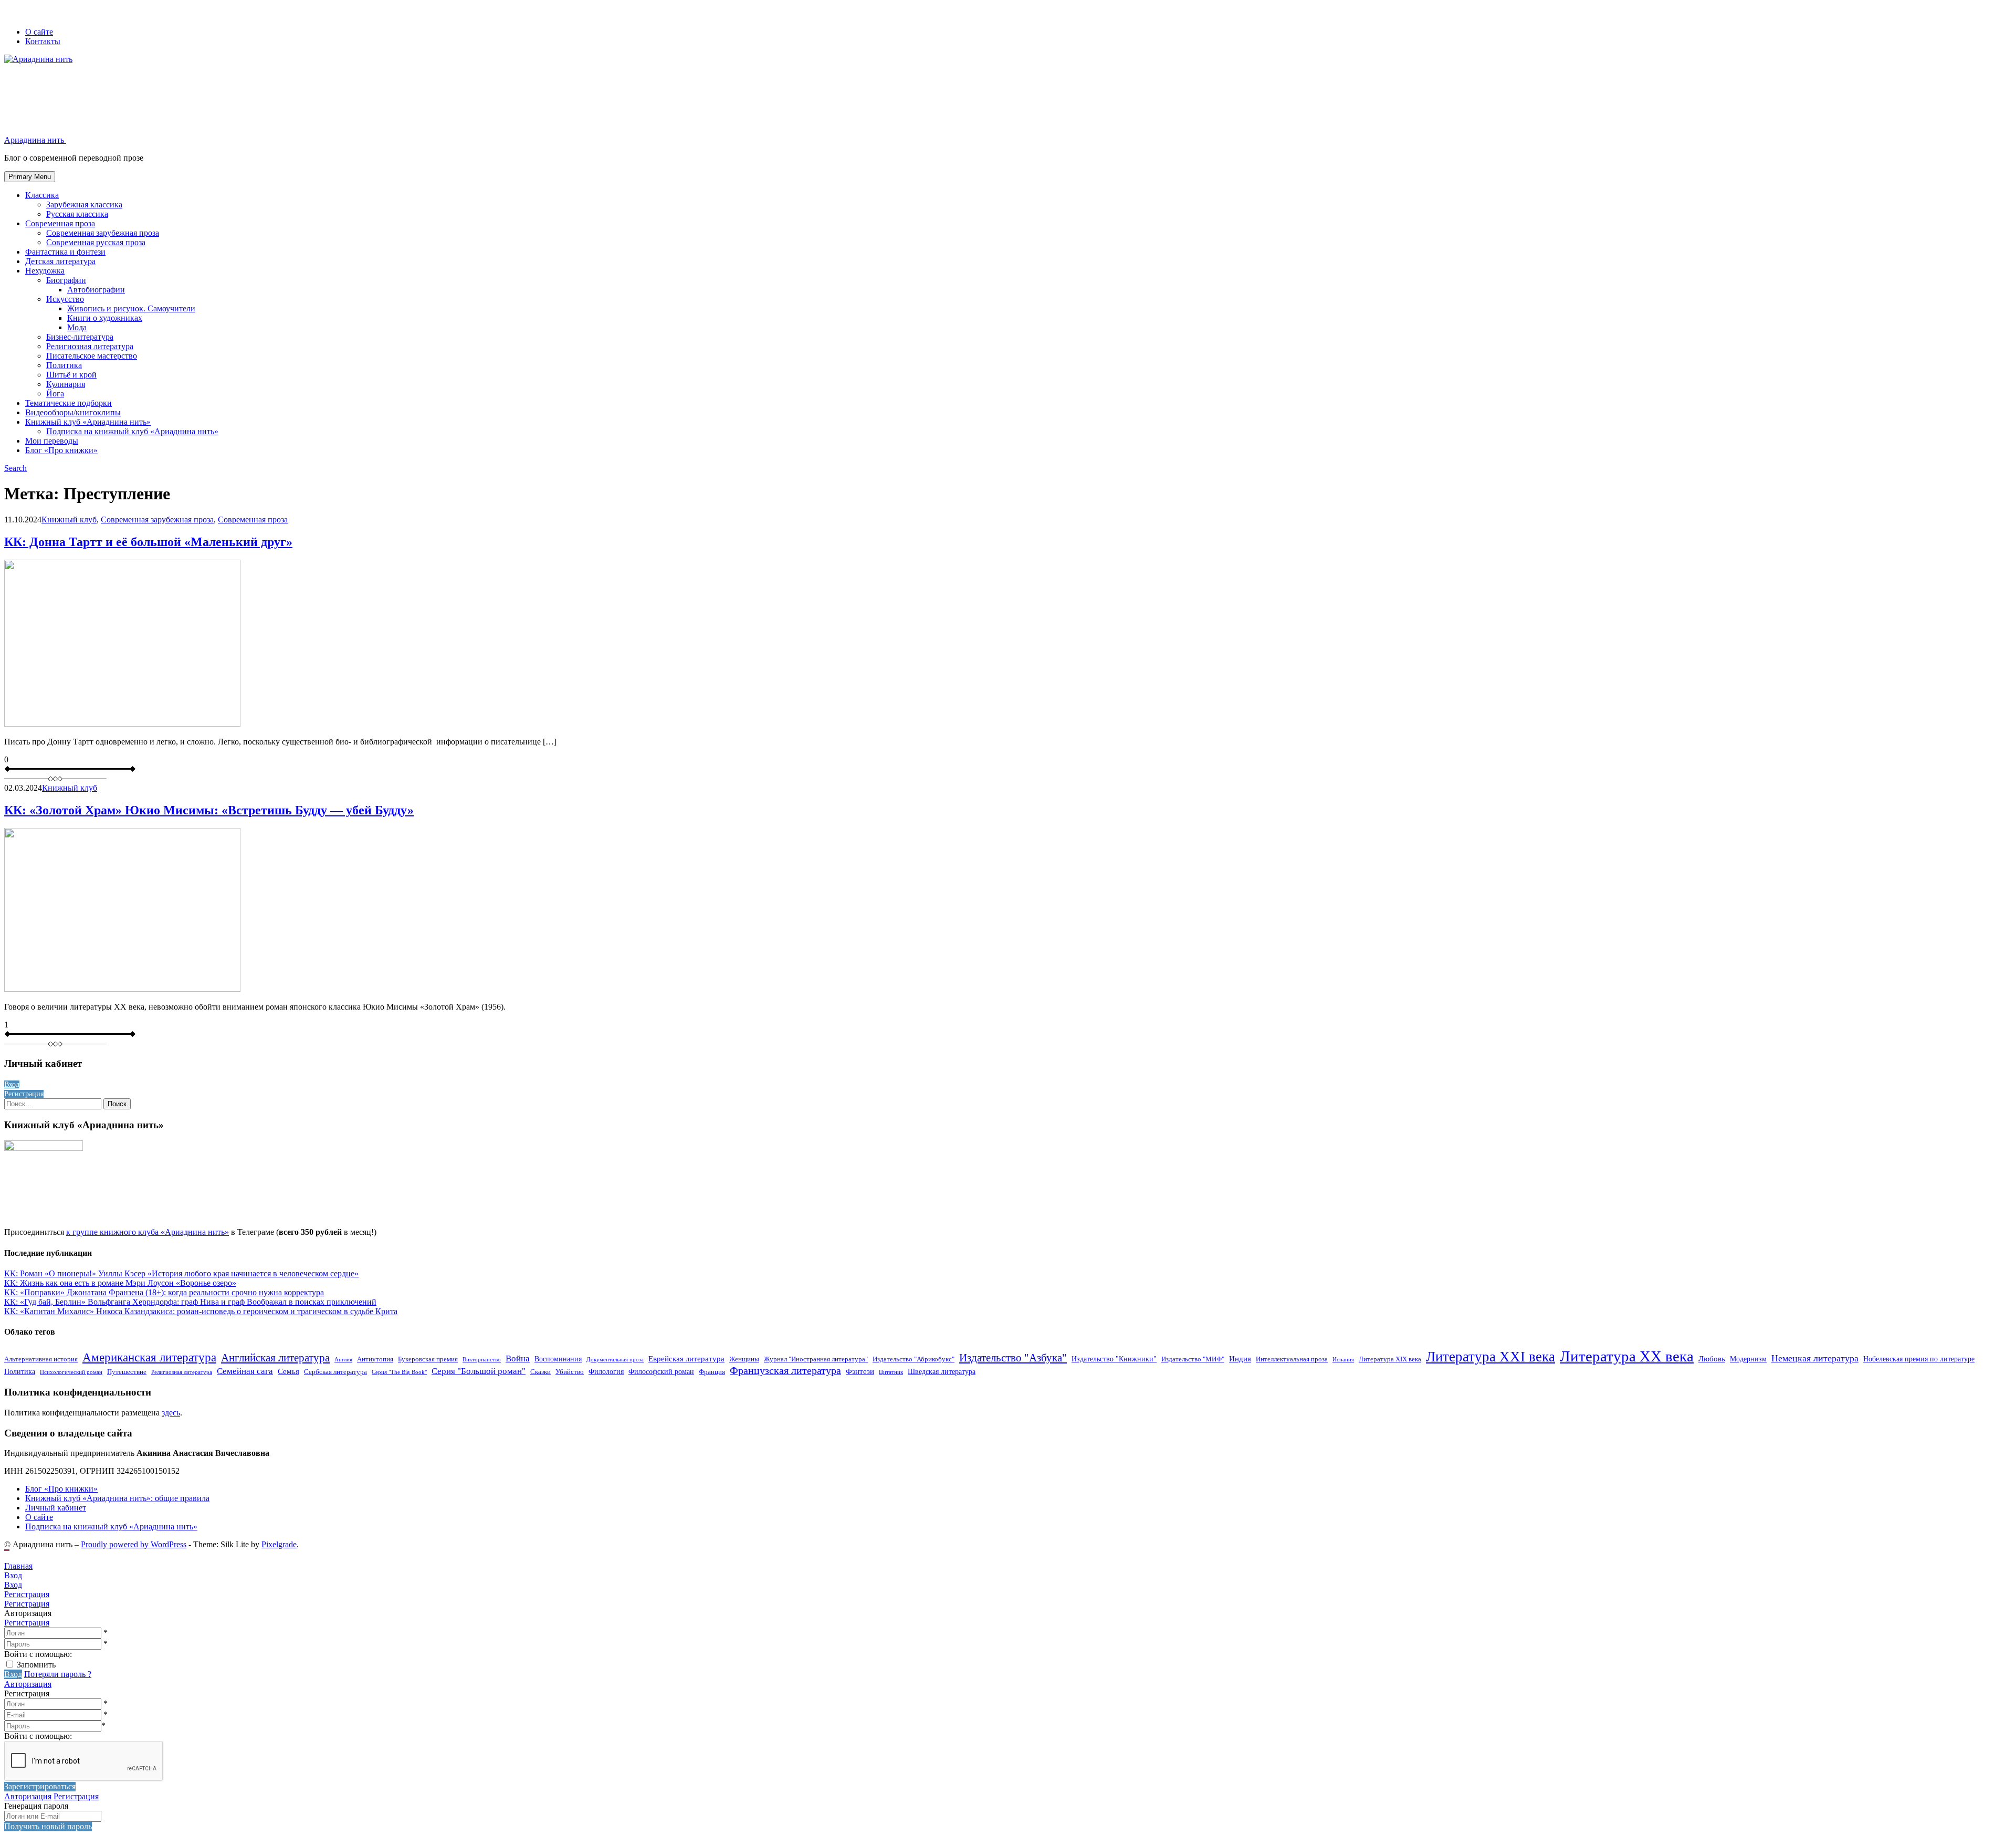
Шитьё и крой (71, 375)
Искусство (65, 299)
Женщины (744, 1359)
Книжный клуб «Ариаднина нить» (88, 422)
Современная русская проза (96, 242)
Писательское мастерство (92, 356)
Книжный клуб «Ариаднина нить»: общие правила (117, 1498)
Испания (1343, 1360)
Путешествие (127, 1372)
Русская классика (77, 214)
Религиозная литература (90, 346)
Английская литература (275, 1358)
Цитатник (891, 1372)
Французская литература (785, 1371)
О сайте (39, 32)
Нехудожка (45, 271)
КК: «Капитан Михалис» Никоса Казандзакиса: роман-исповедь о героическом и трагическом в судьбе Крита (201, 1311)
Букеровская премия (428, 1359)
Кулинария (66, 384)
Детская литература (60, 261)
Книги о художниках (105, 318)
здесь (171, 1413)
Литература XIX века (1390, 1359)
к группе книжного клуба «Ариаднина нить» (148, 1232)
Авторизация (28, 1684)
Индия (1240, 1358)
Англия (343, 1360)
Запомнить (36, 1665)
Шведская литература (942, 1371)
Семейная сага (245, 1371)
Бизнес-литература (80, 337)
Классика (42, 195)
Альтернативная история (41, 1359)
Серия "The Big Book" (399, 1372)
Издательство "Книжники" (1114, 1359)
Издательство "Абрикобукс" (913, 1359)
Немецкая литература (1815, 1358)
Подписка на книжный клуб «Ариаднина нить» (132, 431)
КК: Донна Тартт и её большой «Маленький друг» (148, 542)
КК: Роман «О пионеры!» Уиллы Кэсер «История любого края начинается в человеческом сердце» (181, 1273)
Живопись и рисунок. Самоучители (131, 308)
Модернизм (1748, 1359)
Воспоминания (558, 1359)
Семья (288, 1371)
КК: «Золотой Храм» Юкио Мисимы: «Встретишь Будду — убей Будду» (209, 810)
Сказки (540, 1372)
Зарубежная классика (84, 204)
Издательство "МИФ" (1193, 1359)
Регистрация (27, 1623)
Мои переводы (52, 441)
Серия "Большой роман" (479, 1371)
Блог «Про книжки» (61, 450)
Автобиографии (96, 290)
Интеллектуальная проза (1292, 1359)
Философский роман (661, 1371)
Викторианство (482, 1360)
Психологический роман (71, 1372)
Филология (606, 1371)
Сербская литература (335, 1372)
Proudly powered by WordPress (134, 1544)
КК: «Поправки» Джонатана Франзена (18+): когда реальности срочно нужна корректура (164, 1292)
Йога (55, 394)
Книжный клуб (69, 520)
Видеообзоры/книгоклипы (73, 412)
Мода (77, 327)
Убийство (570, 1372)
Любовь (1712, 1358)
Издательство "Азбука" (1013, 1358)
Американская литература (149, 1357)
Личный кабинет (56, 1508)
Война (518, 1358)
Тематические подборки (69, 403)
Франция (712, 1372)
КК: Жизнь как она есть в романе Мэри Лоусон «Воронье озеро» (120, 1283)
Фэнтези (860, 1371)
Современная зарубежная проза (103, 233)
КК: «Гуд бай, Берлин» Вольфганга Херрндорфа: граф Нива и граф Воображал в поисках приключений (190, 1302)
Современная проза (60, 223)
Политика (64, 365)
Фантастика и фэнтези (65, 252)
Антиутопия (375, 1359)
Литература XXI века (1490, 1357)
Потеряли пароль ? (58, 1674)
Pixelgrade (279, 1544)
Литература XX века (1627, 1356)
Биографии (66, 280)
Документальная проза (615, 1360)
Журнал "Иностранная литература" (816, 1359)
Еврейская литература (686, 1358)
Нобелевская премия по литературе (1919, 1359)
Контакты (43, 41)
